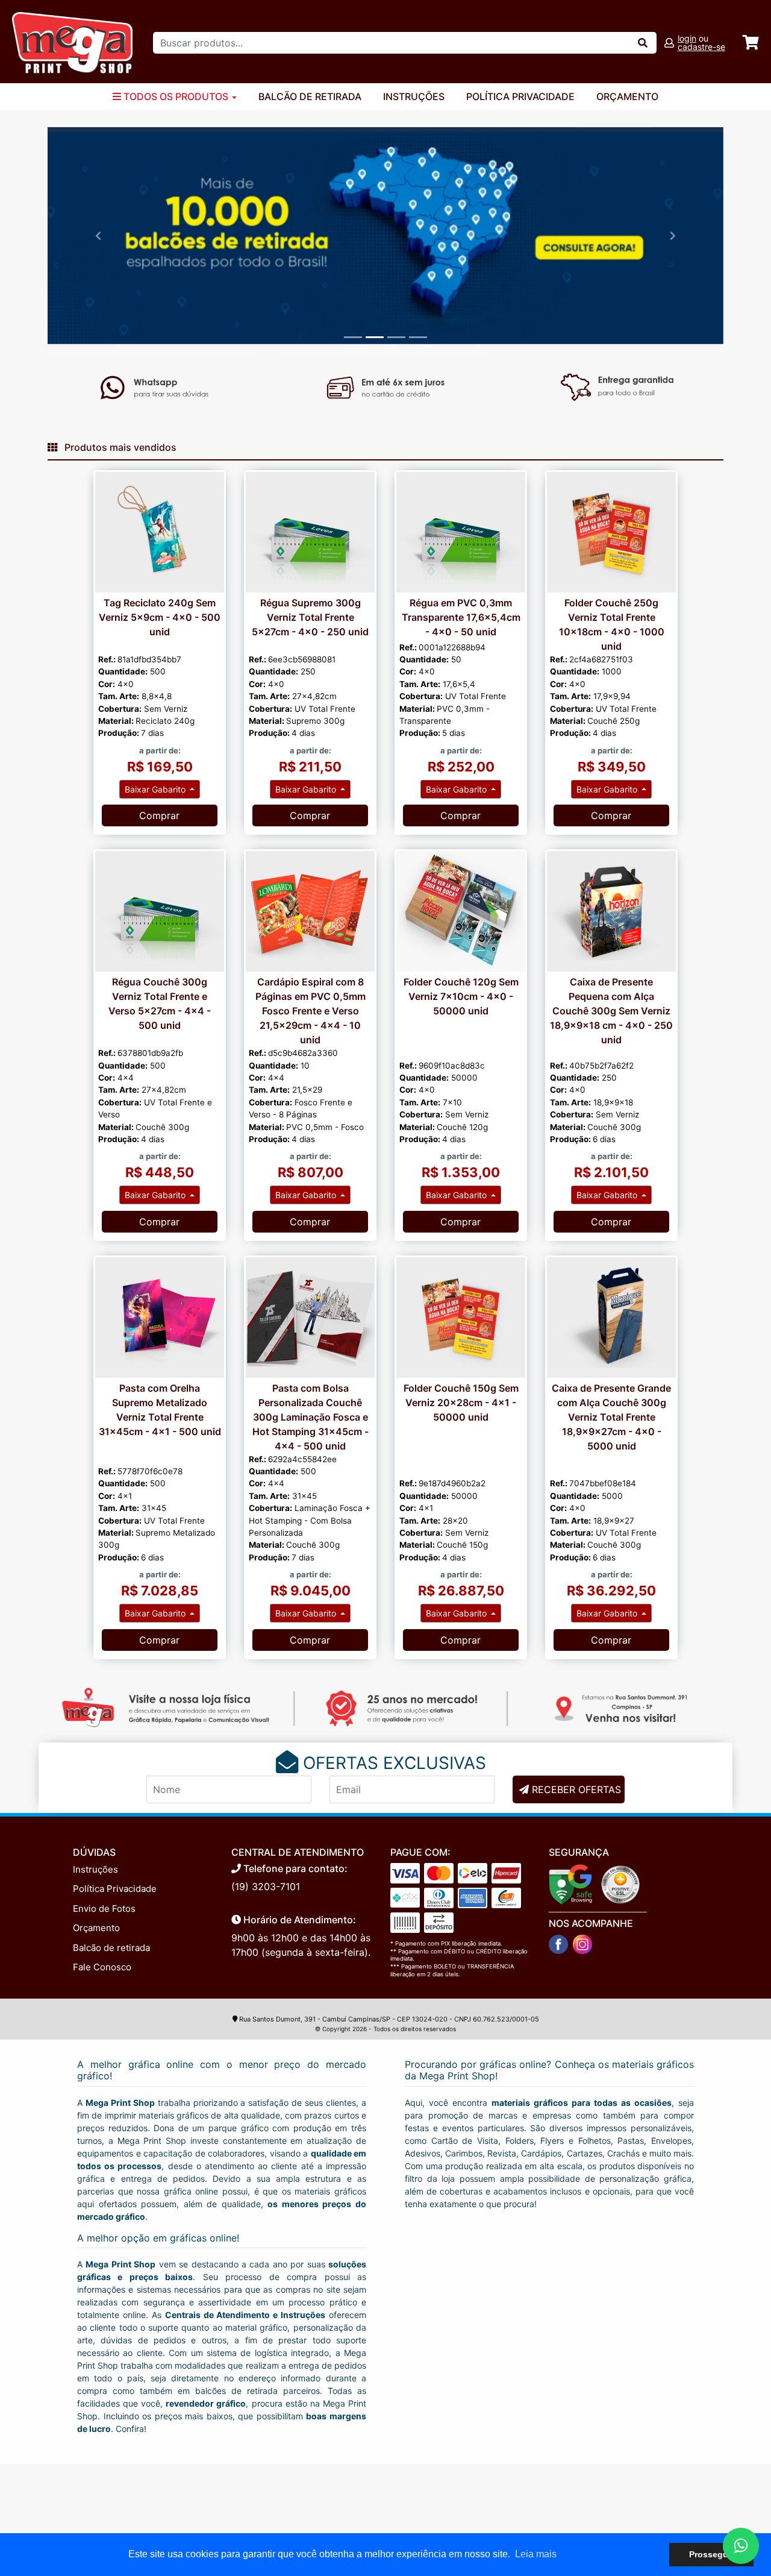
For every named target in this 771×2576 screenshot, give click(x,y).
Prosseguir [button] (711, 2554)
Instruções (414, 96)
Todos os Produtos (176, 96)
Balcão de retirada (111, 1948)
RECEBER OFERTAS (576, 1789)
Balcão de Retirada (310, 96)
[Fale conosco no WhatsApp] (741, 2546)
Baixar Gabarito (156, 789)
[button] (98, 236)
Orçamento (627, 96)
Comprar (159, 815)
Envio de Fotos (104, 1908)
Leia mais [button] (536, 2554)
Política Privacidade (520, 96)
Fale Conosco (102, 1967)
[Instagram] (582, 1944)
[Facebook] (558, 1944)
